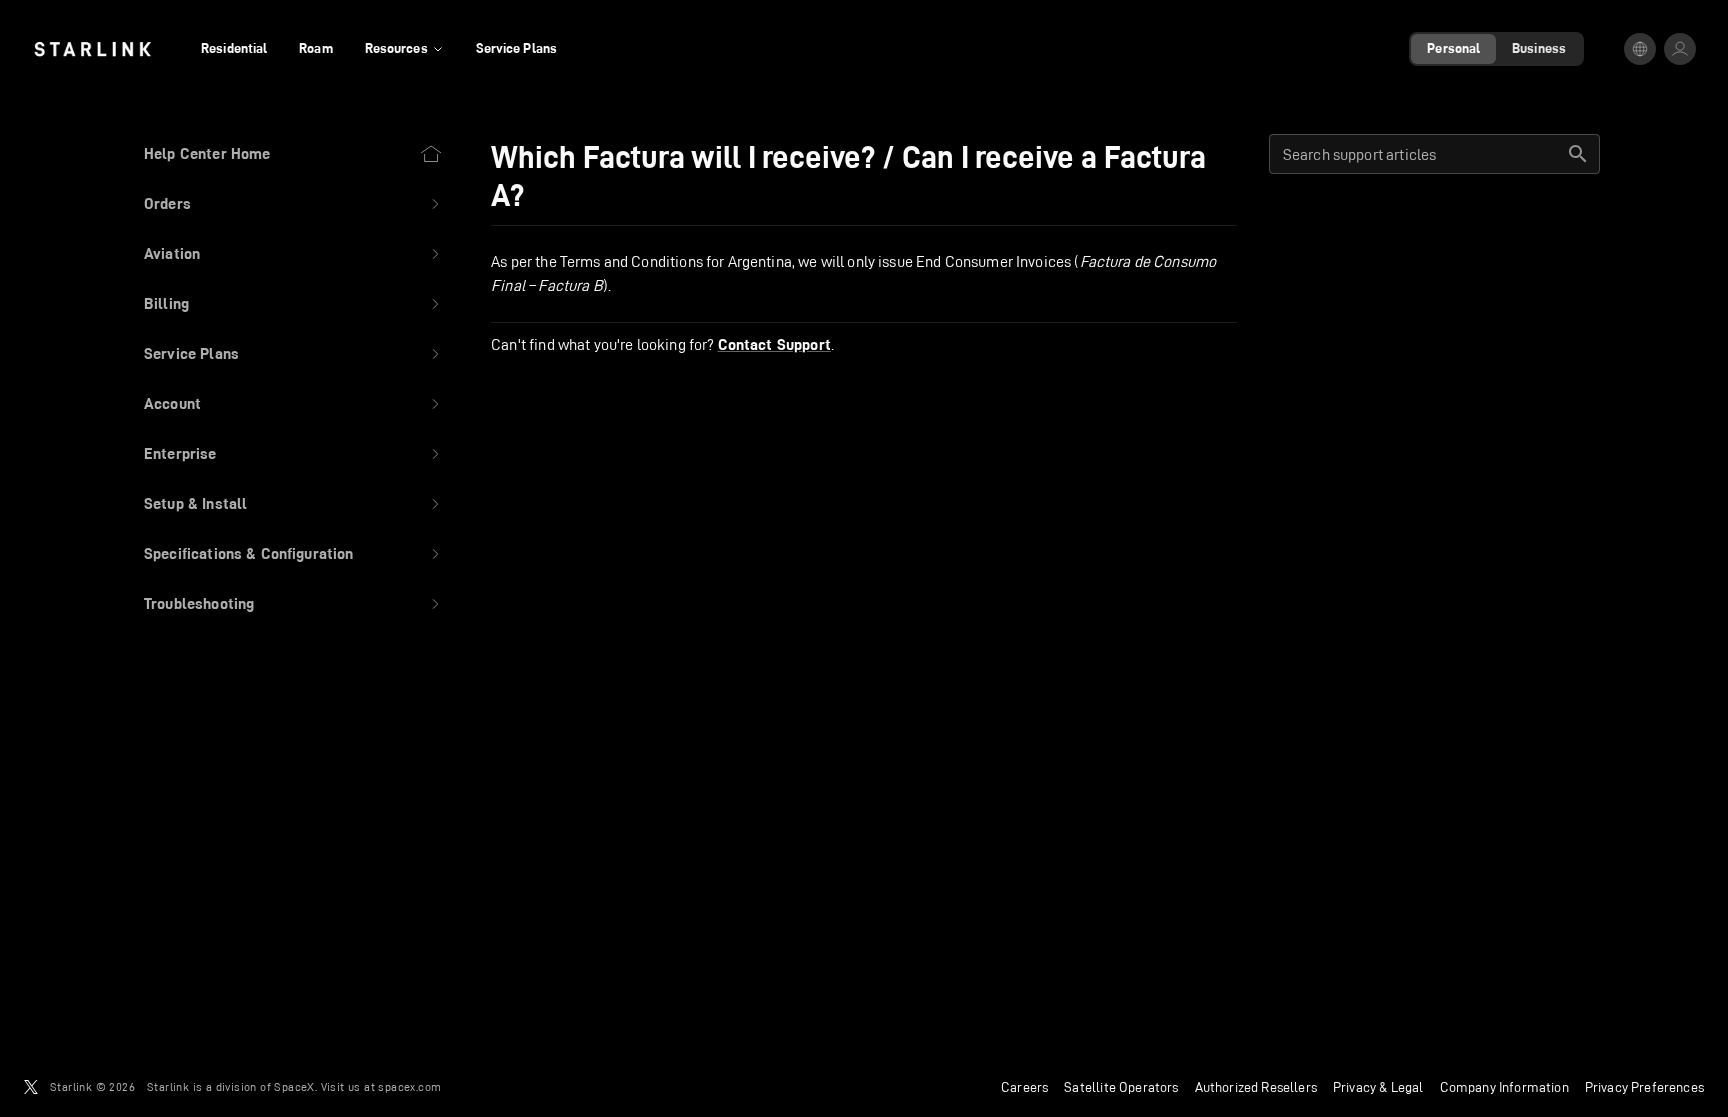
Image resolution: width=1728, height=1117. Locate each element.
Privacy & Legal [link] (1378, 1087)
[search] (1578, 154)
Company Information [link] (1504, 1087)
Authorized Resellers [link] (1256, 1087)
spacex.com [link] (409, 1086)
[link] (92, 49)
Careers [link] (1024, 1087)
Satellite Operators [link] (1121, 1087)
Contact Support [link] (774, 345)
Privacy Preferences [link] (1644, 1087)
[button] (293, 204)
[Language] (1640, 49)
